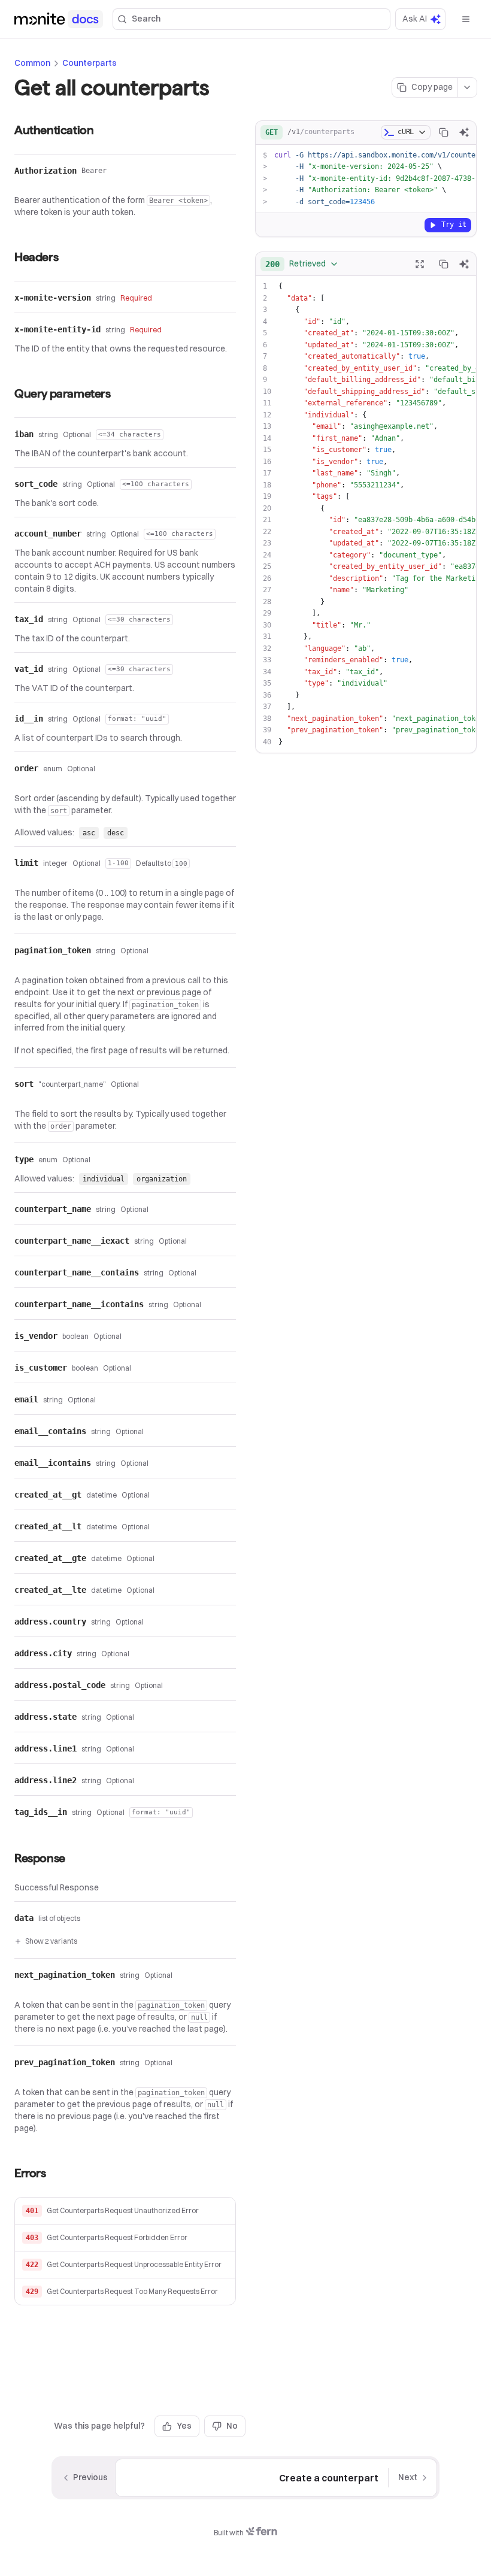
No (232, 2426)
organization (162, 1179)
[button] (125, 2211)
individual (104, 1179)
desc (116, 833)
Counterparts (90, 63)
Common (32, 63)
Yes (184, 2426)
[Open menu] (466, 19)
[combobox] (302, 264)
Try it (454, 225)
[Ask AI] (464, 132)
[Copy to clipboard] (444, 132)
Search (146, 19)
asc (89, 833)
